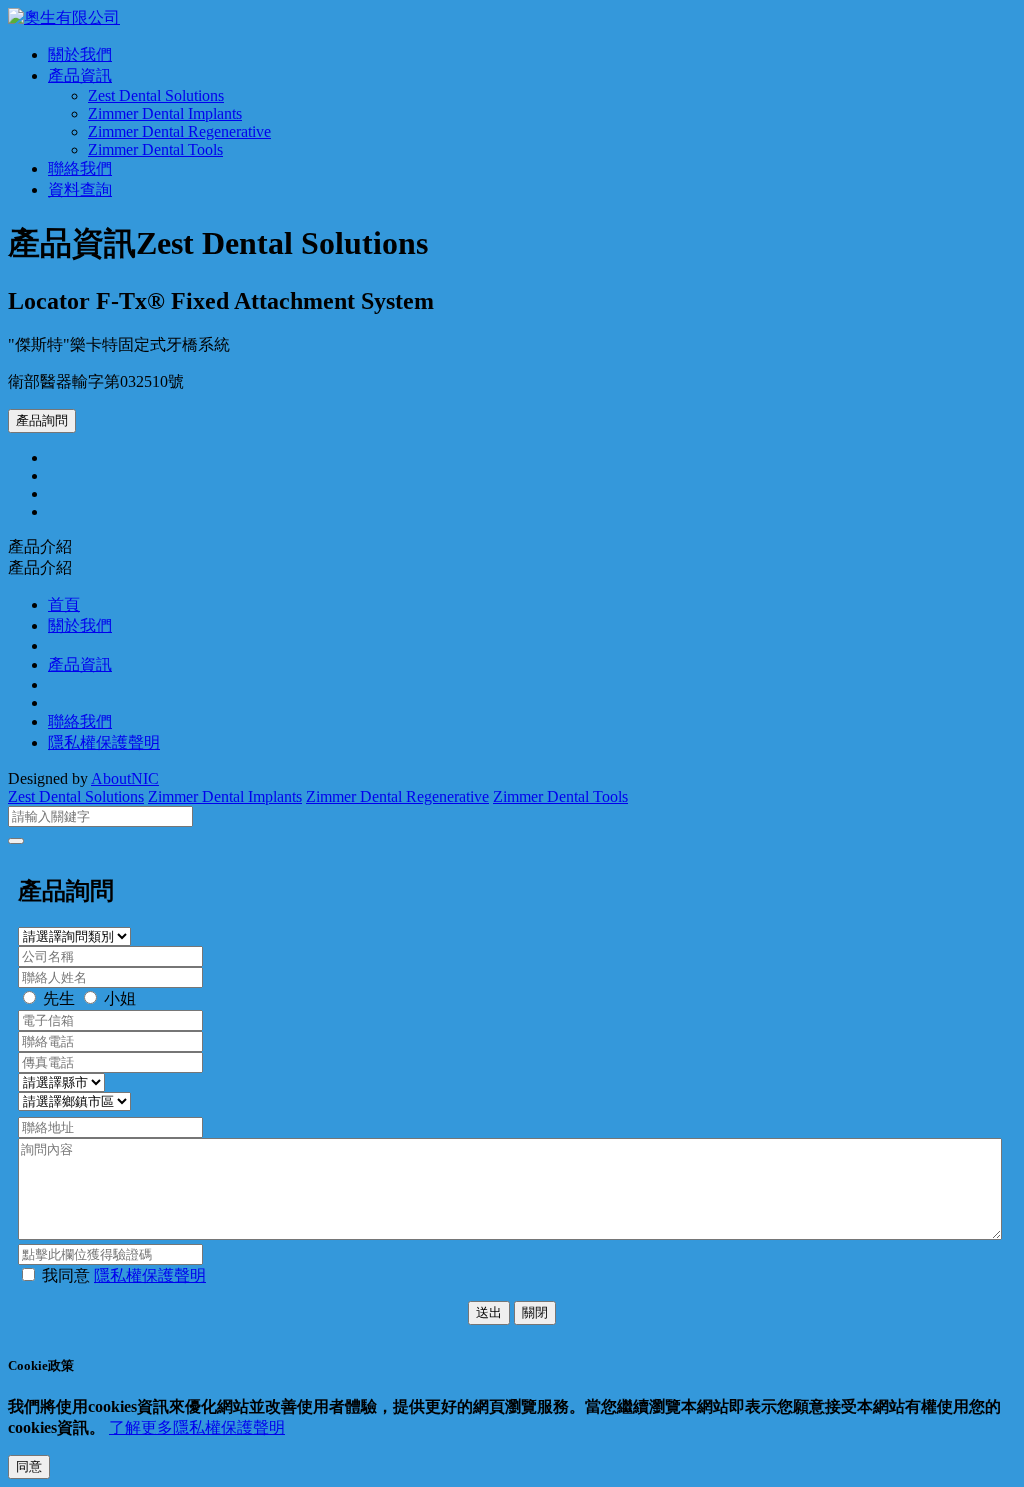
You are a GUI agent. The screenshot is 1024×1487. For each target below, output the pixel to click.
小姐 (120, 998)
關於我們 (80, 54)
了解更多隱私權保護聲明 (197, 1427)
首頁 (64, 604)
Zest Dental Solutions (156, 95)
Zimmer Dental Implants (165, 113)
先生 (59, 998)
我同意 (124, 1275)
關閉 (535, 1312)
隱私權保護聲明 (104, 742)
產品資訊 (80, 75)
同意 (29, 1466)
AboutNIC (125, 778)
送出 (489, 1312)
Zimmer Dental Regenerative (179, 131)
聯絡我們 (80, 168)
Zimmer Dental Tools (155, 149)
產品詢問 (42, 420)
